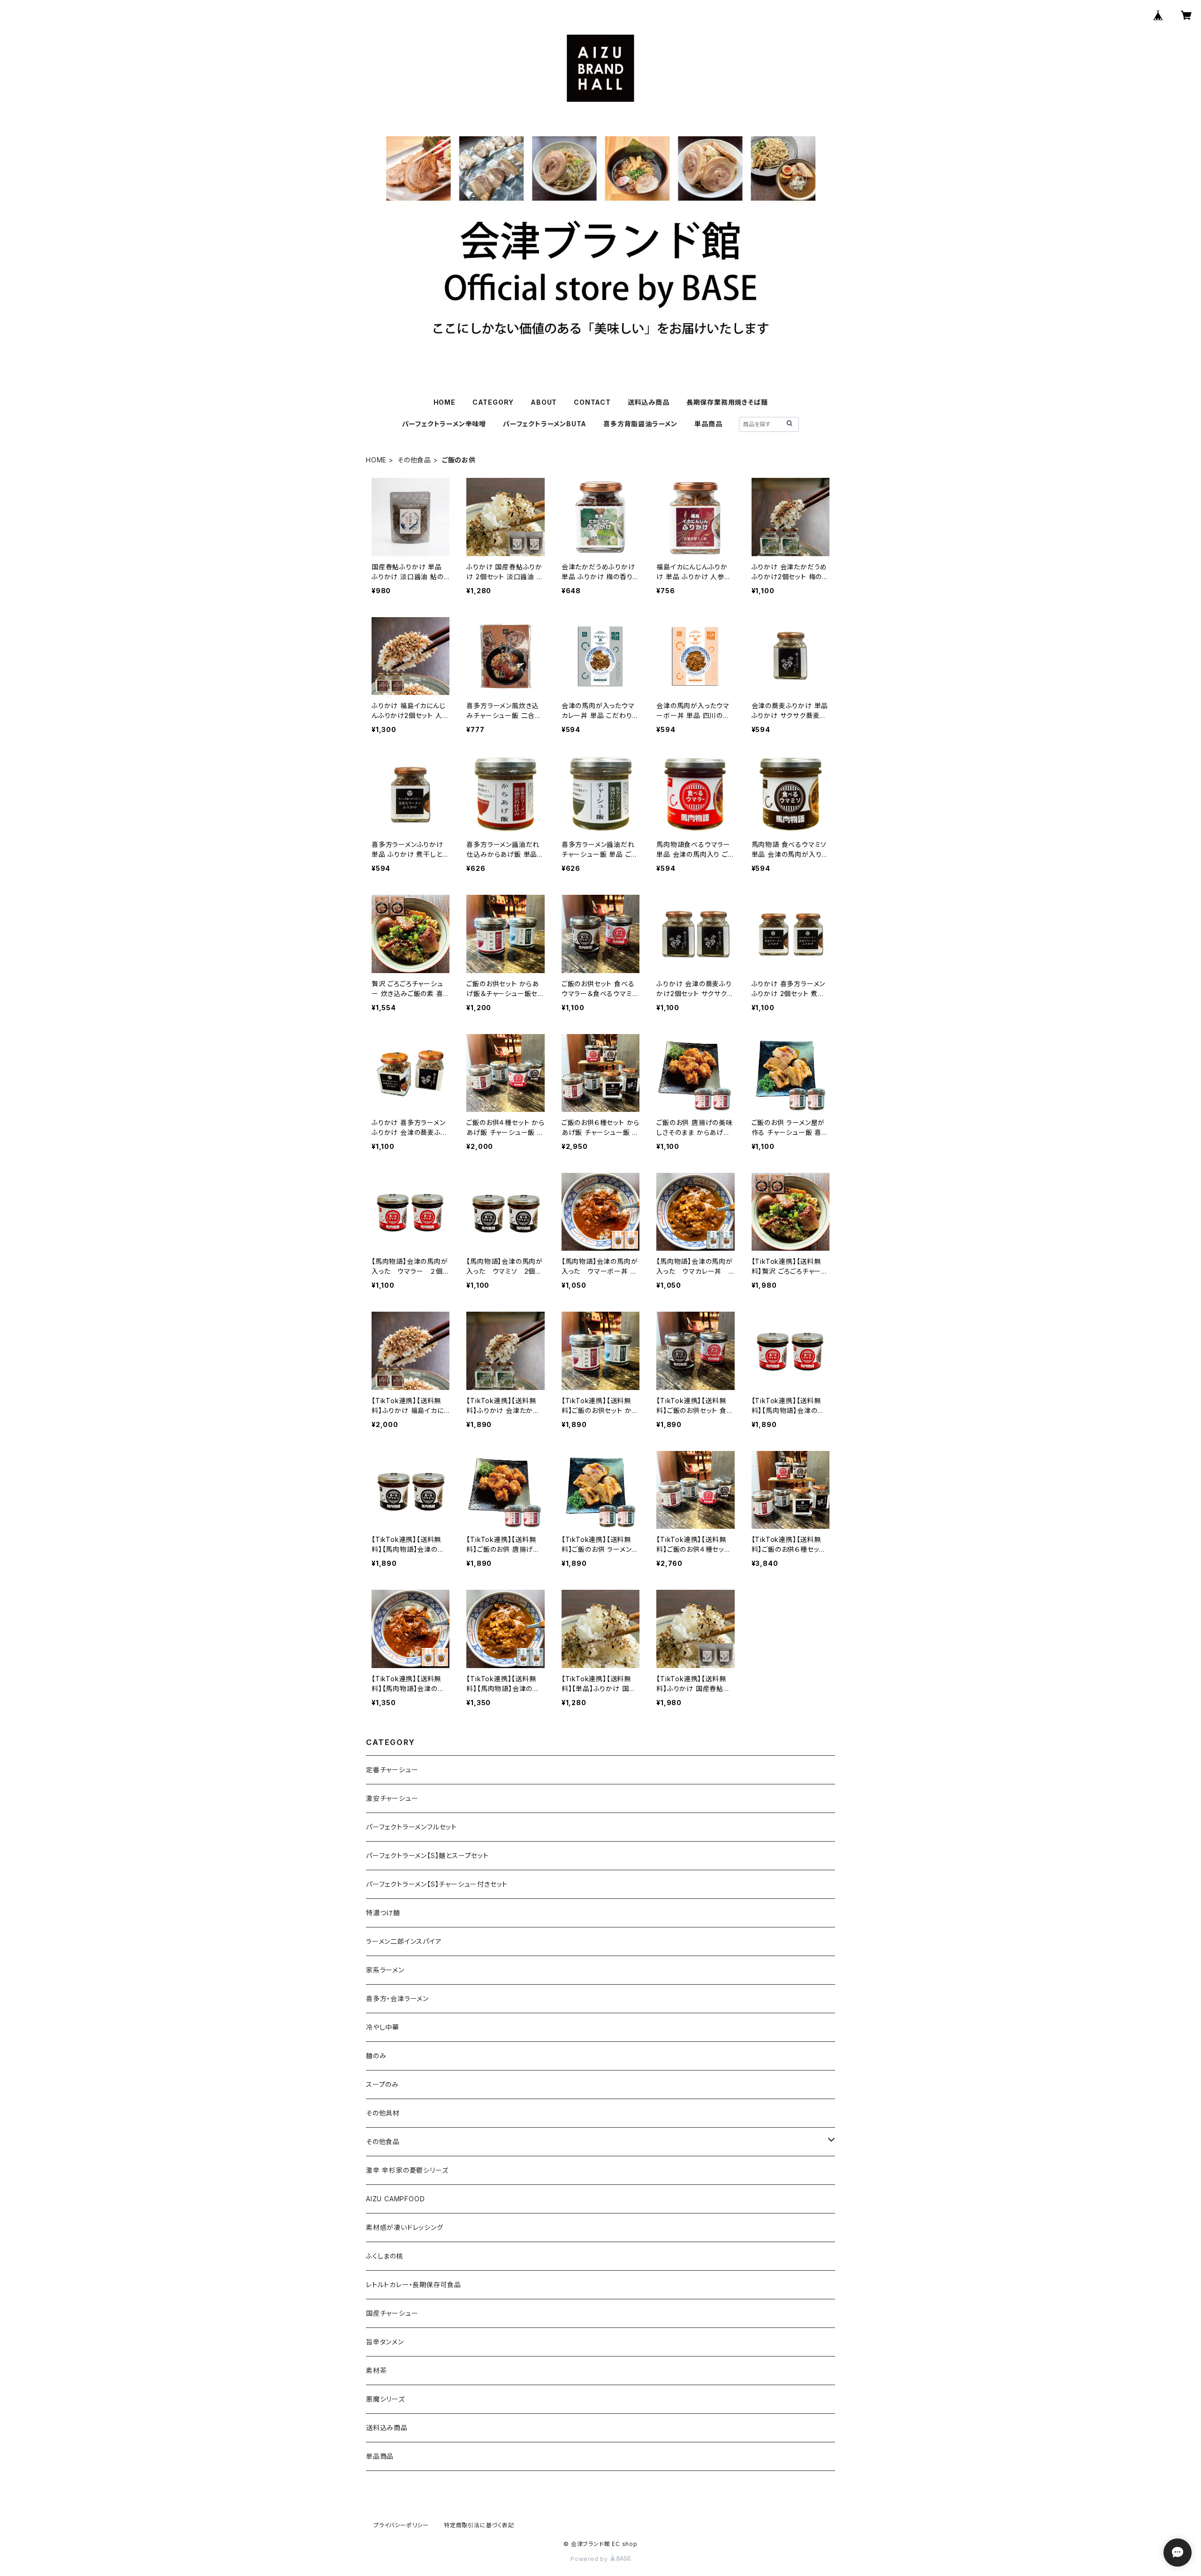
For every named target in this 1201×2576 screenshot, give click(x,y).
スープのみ (382, 2084)
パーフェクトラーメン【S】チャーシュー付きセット (437, 1884)
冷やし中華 (383, 2027)
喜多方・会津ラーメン (397, 1998)
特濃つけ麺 (383, 1913)
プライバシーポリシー (401, 2525)
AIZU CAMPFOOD (395, 2199)
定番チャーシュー (392, 1770)
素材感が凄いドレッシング (405, 2227)
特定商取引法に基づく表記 (479, 2525)
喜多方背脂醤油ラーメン (640, 424)
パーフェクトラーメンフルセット (411, 1827)
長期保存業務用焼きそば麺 (727, 402)
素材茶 (376, 2370)
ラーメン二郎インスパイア (404, 1941)
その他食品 (414, 460)
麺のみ (376, 2056)
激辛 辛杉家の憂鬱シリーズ (407, 2170)
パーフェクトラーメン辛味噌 (444, 424)
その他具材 (383, 2113)
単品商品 (708, 424)
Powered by (590, 2559)
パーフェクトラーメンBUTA (545, 424)
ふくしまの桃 (385, 2256)
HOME (445, 402)
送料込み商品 (649, 402)
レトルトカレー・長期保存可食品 (414, 2285)
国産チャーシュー (392, 2313)
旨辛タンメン (385, 2342)
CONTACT (592, 402)
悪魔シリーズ (385, 2399)
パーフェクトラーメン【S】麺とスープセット (427, 1855)
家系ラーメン (385, 1970)
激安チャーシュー (392, 1798)
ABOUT (544, 402)
